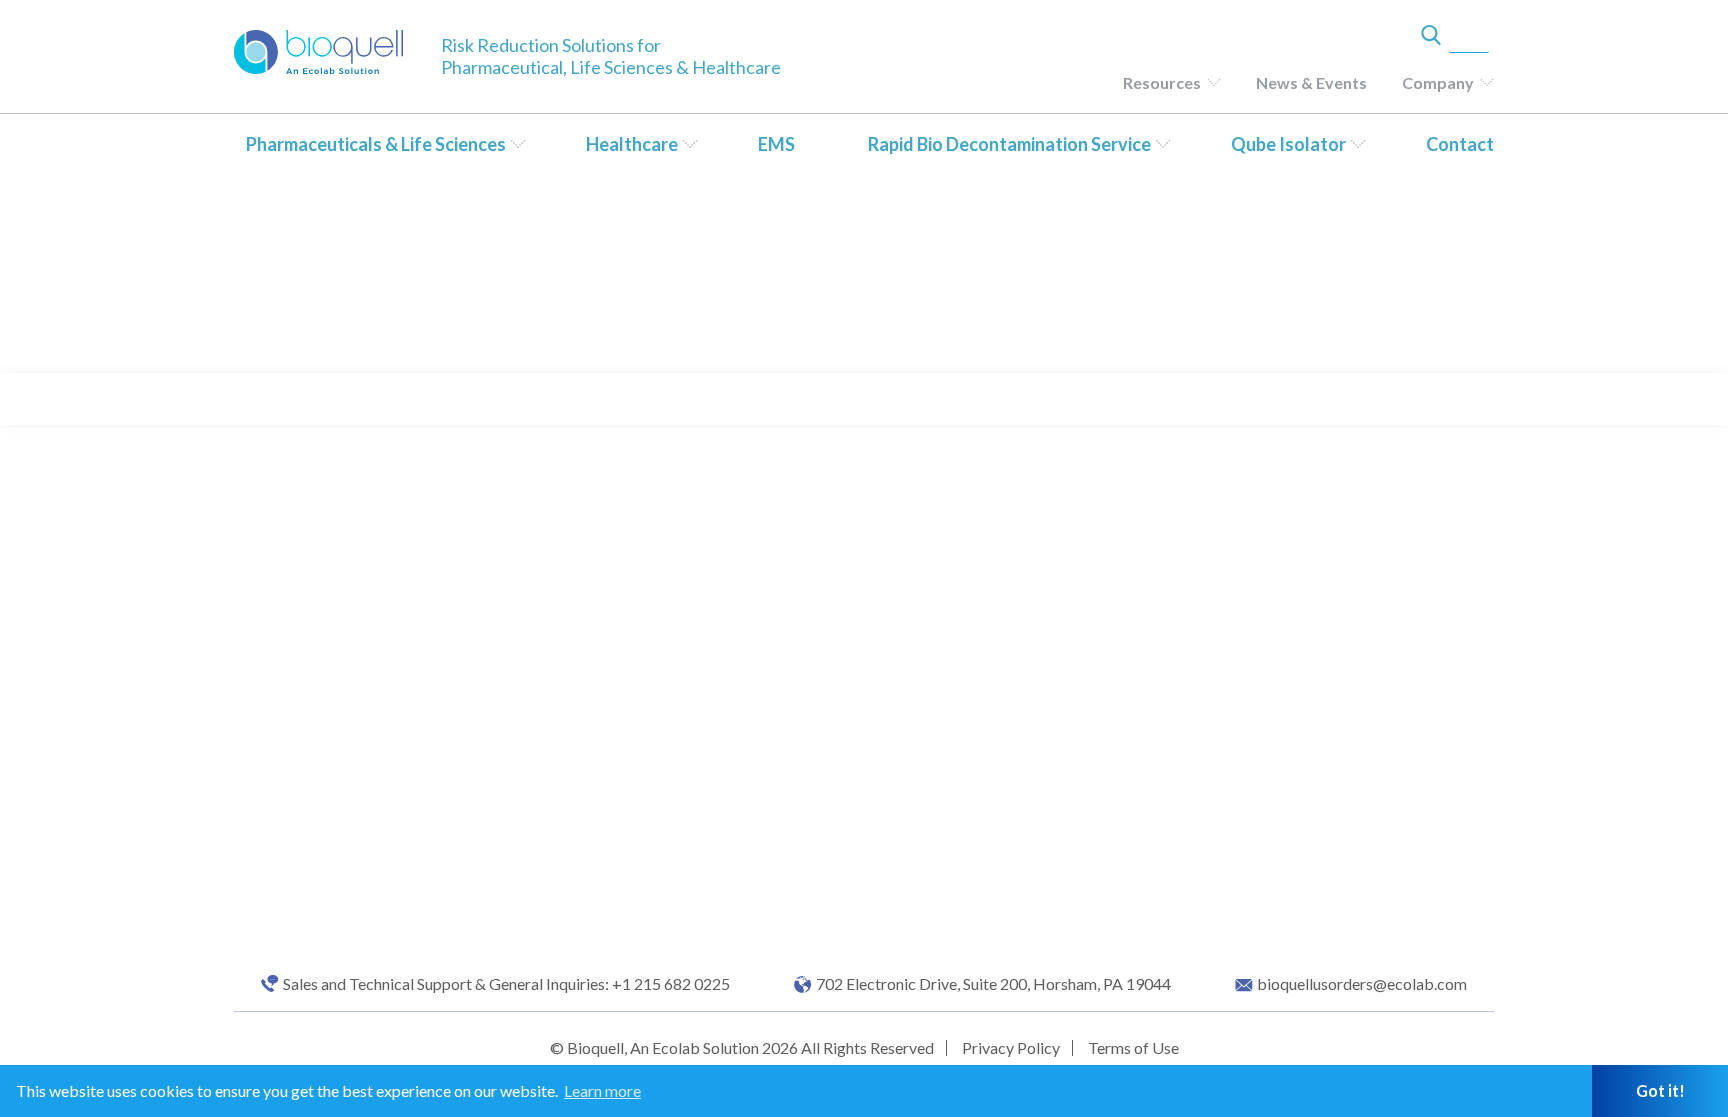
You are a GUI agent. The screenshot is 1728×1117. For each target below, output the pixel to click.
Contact (1460, 144)
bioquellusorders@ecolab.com (1362, 984)
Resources (1162, 82)
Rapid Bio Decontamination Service (1009, 144)
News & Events (1311, 82)
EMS (776, 144)
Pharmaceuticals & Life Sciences (376, 144)
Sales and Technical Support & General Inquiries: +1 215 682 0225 (506, 984)
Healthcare (632, 144)
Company (1438, 82)
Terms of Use (1133, 1047)
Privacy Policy (1011, 1047)
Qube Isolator (1288, 144)
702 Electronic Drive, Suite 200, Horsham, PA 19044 (993, 984)
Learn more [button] (602, 1090)
